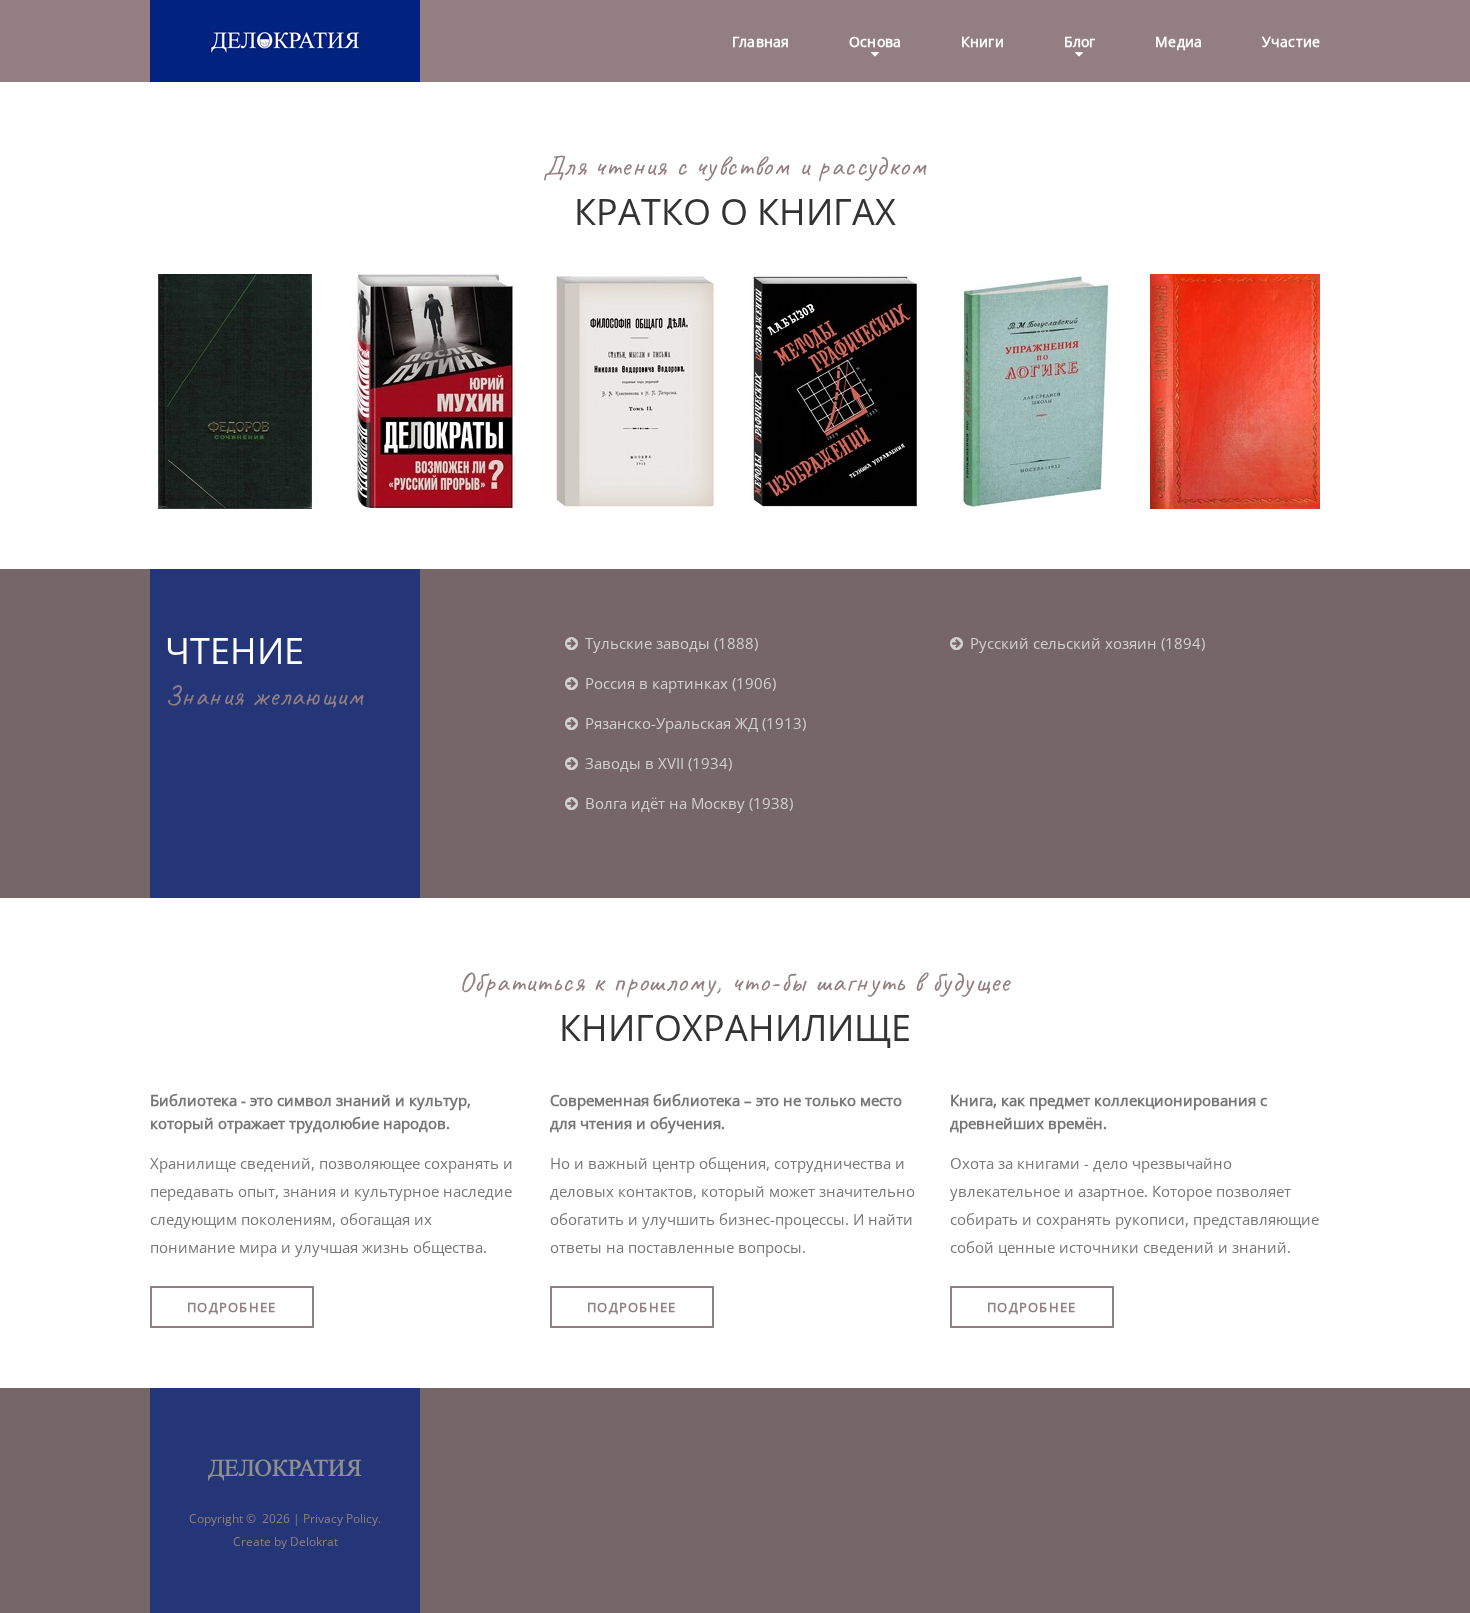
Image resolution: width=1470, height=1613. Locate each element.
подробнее (232, 1307)
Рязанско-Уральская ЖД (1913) (695, 723)
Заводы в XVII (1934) (658, 763)
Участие (1291, 42)
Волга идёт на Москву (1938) (689, 803)
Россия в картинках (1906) (680, 683)
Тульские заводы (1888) (671, 643)
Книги (982, 42)
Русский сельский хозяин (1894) (1087, 643)
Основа (875, 42)
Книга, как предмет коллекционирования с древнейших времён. (1108, 1111)
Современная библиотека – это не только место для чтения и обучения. (726, 1111)
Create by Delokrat (285, 1541)
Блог (1080, 42)
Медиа (1178, 42)
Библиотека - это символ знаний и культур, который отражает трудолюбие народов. (310, 1111)
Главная (760, 42)
